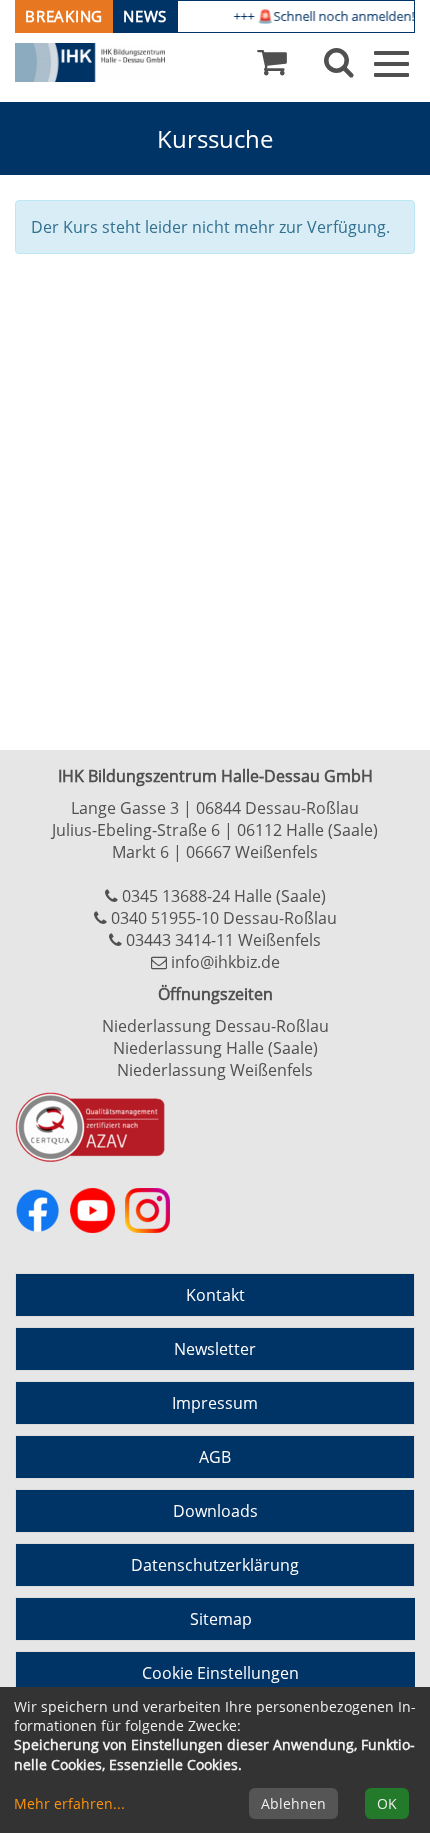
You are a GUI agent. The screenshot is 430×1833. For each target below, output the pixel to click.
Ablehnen (293, 1803)
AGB (215, 1457)
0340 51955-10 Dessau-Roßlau (224, 918)
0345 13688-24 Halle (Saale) (224, 896)
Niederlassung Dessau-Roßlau (215, 1026)
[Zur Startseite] (90, 63)
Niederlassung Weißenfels (215, 1070)
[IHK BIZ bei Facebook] (37, 1210)
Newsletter (215, 1349)
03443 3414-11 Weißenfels (223, 940)
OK (387, 1803)
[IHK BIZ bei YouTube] (92, 1210)
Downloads (215, 1511)
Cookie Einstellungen (220, 1673)
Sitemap (221, 1619)
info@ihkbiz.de (225, 962)
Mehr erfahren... (69, 1803)
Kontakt (215, 1295)
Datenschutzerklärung (215, 1565)
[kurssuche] (339, 67)
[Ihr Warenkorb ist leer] (272, 67)
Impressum (215, 1403)
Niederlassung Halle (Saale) (215, 1048)
